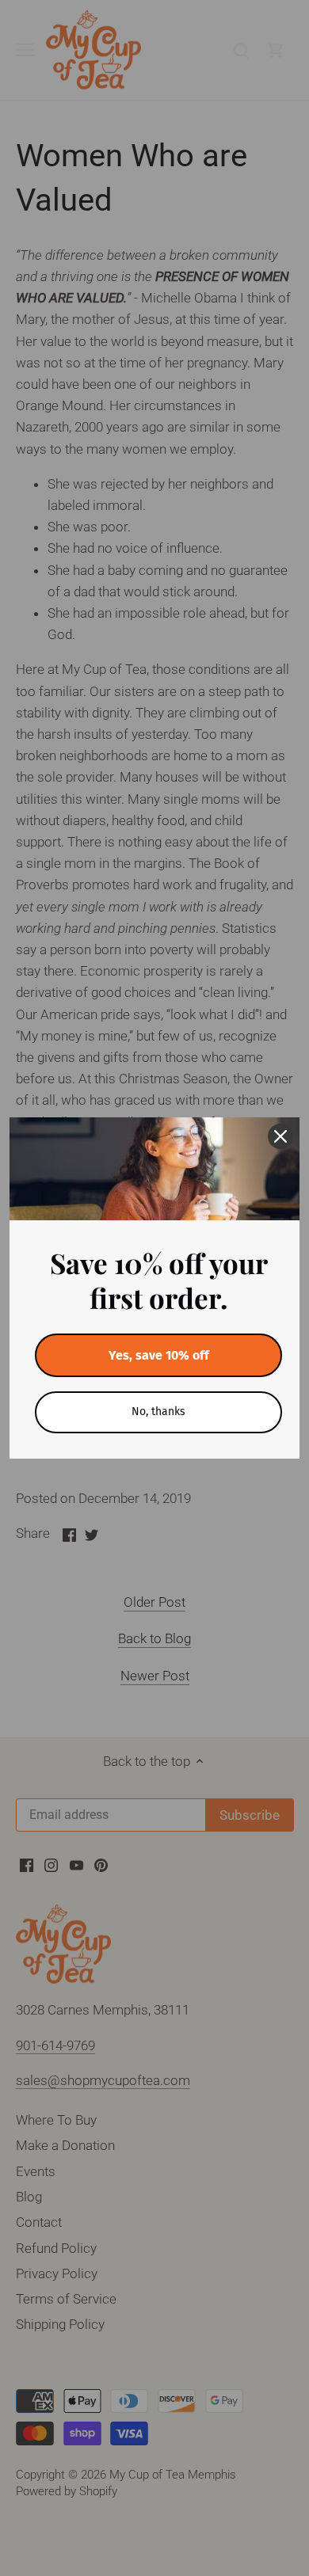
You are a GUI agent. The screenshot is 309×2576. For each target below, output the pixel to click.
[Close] (280, 1136)
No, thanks (158, 1412)
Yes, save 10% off (159, 1355)
